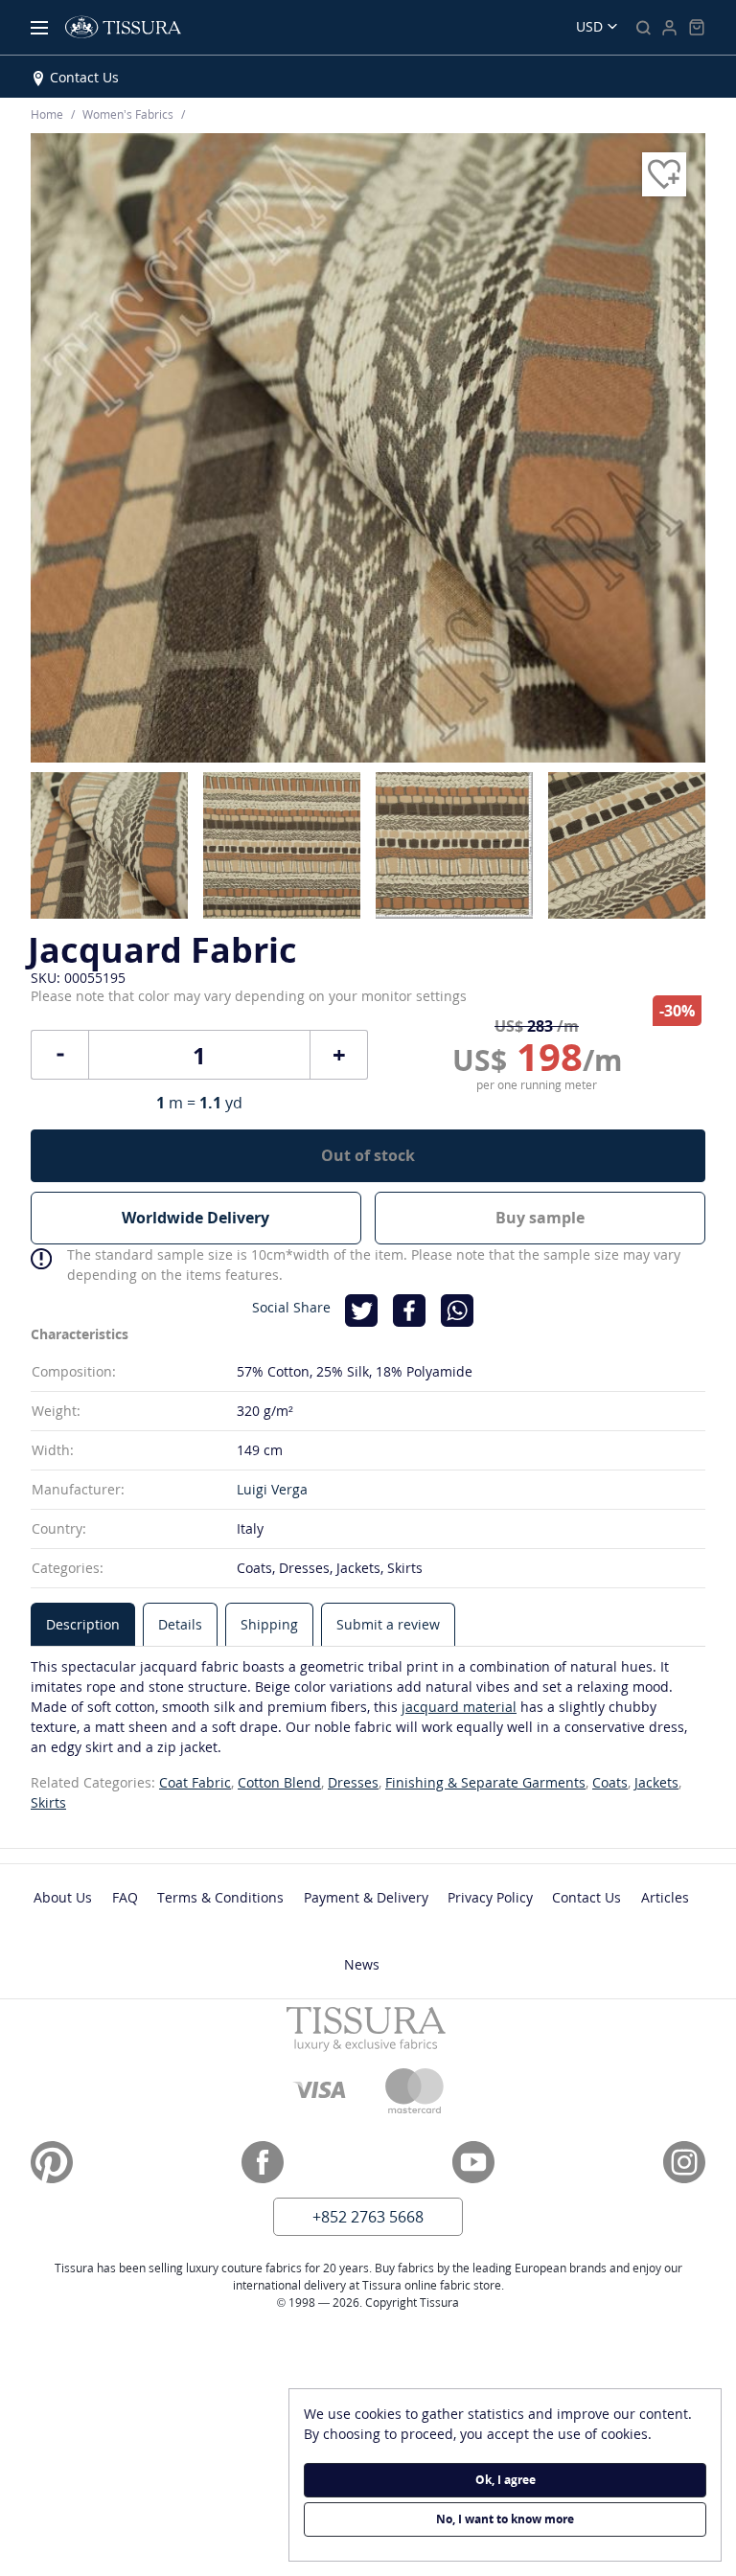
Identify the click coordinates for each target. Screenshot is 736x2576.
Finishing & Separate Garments (485, 1782)
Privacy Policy (490, 1897)
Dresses (353, 1782)
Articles (665, 1897)
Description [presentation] (83, 1624)
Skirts (48, 1802)
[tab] (83, 1624)
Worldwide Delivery (195, 1218)
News (362, 1964)
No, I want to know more (505, 2519)
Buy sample (540, 1218)
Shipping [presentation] (269, 1624)
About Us (63, 1897)
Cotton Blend (279, 1782)
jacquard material (459, 1707)
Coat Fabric (195, 1782)
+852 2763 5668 (368, 2217)
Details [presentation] (180, 1624)
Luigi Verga (272, 1489)
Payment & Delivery (366, 1897)
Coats (610, 1782)
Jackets (656, 1782)
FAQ (125, 1897)
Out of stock (368, 1155)
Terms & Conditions (220, 1897)
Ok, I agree (506, 2480)
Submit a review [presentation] (388, 1624)
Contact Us (84, 77)
